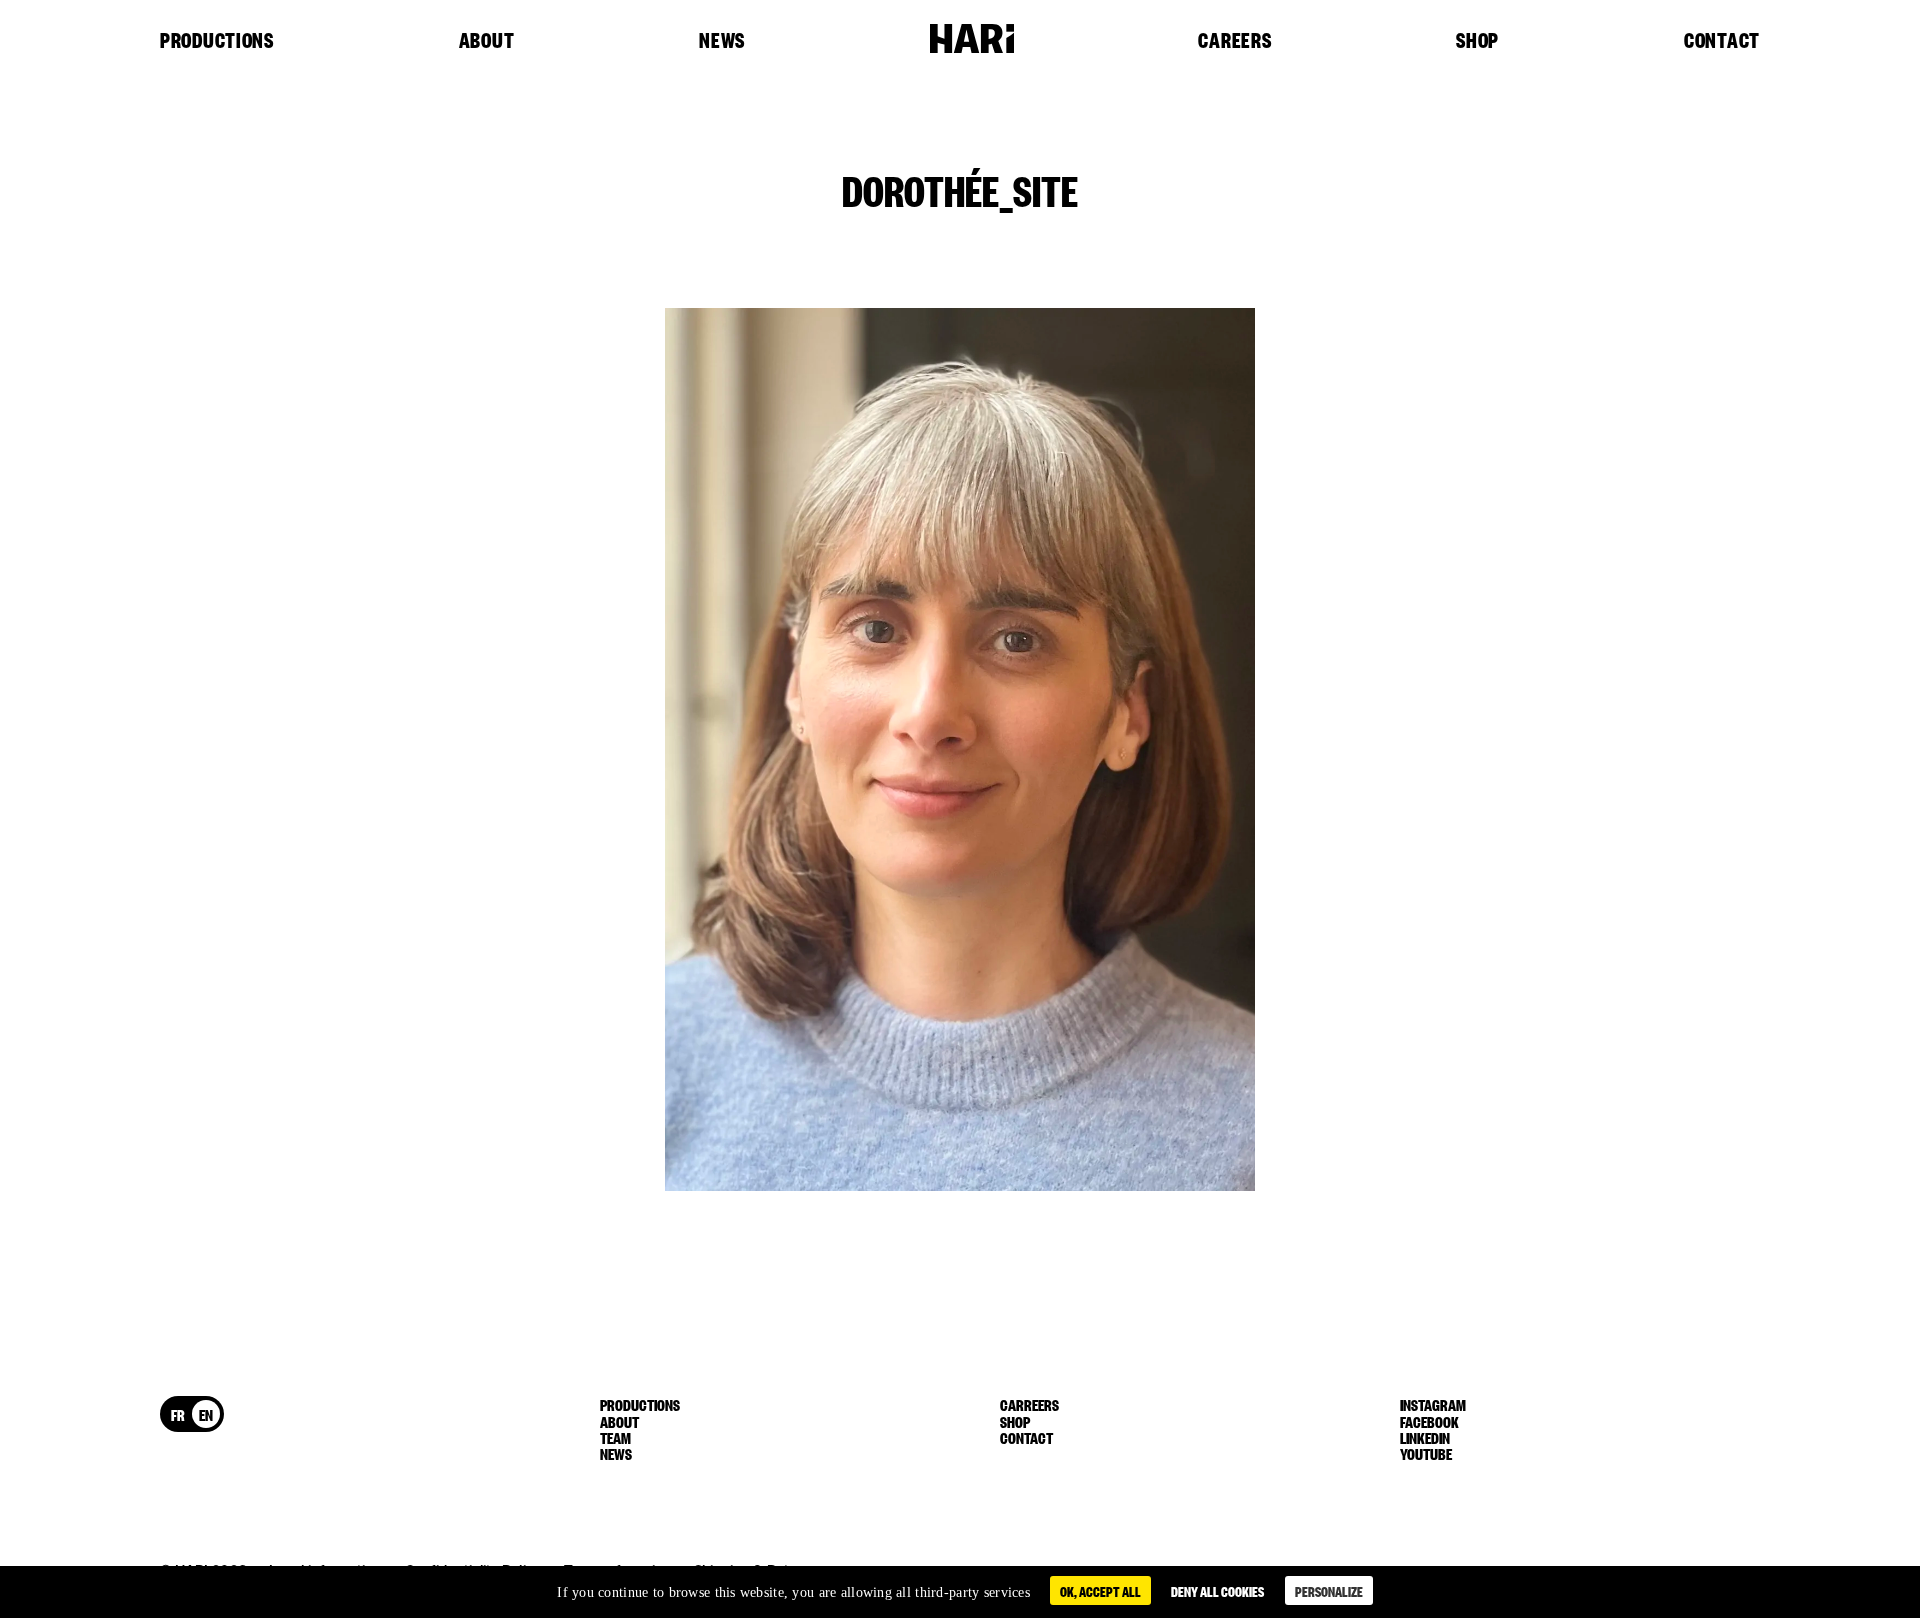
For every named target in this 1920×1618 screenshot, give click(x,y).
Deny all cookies (1217, 1590)
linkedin (1425, 1437)
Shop (1477, 41)
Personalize (1329, 1590)
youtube (1426, 1453)
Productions (217, 41)
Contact (1722, 41)
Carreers (1029, 1404)
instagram (1433, 1404)
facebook (1429, 1421)
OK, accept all (1100, 1590)
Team (615, 1437)
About (487, 41)
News (722, 41)
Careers (1234, 41)
